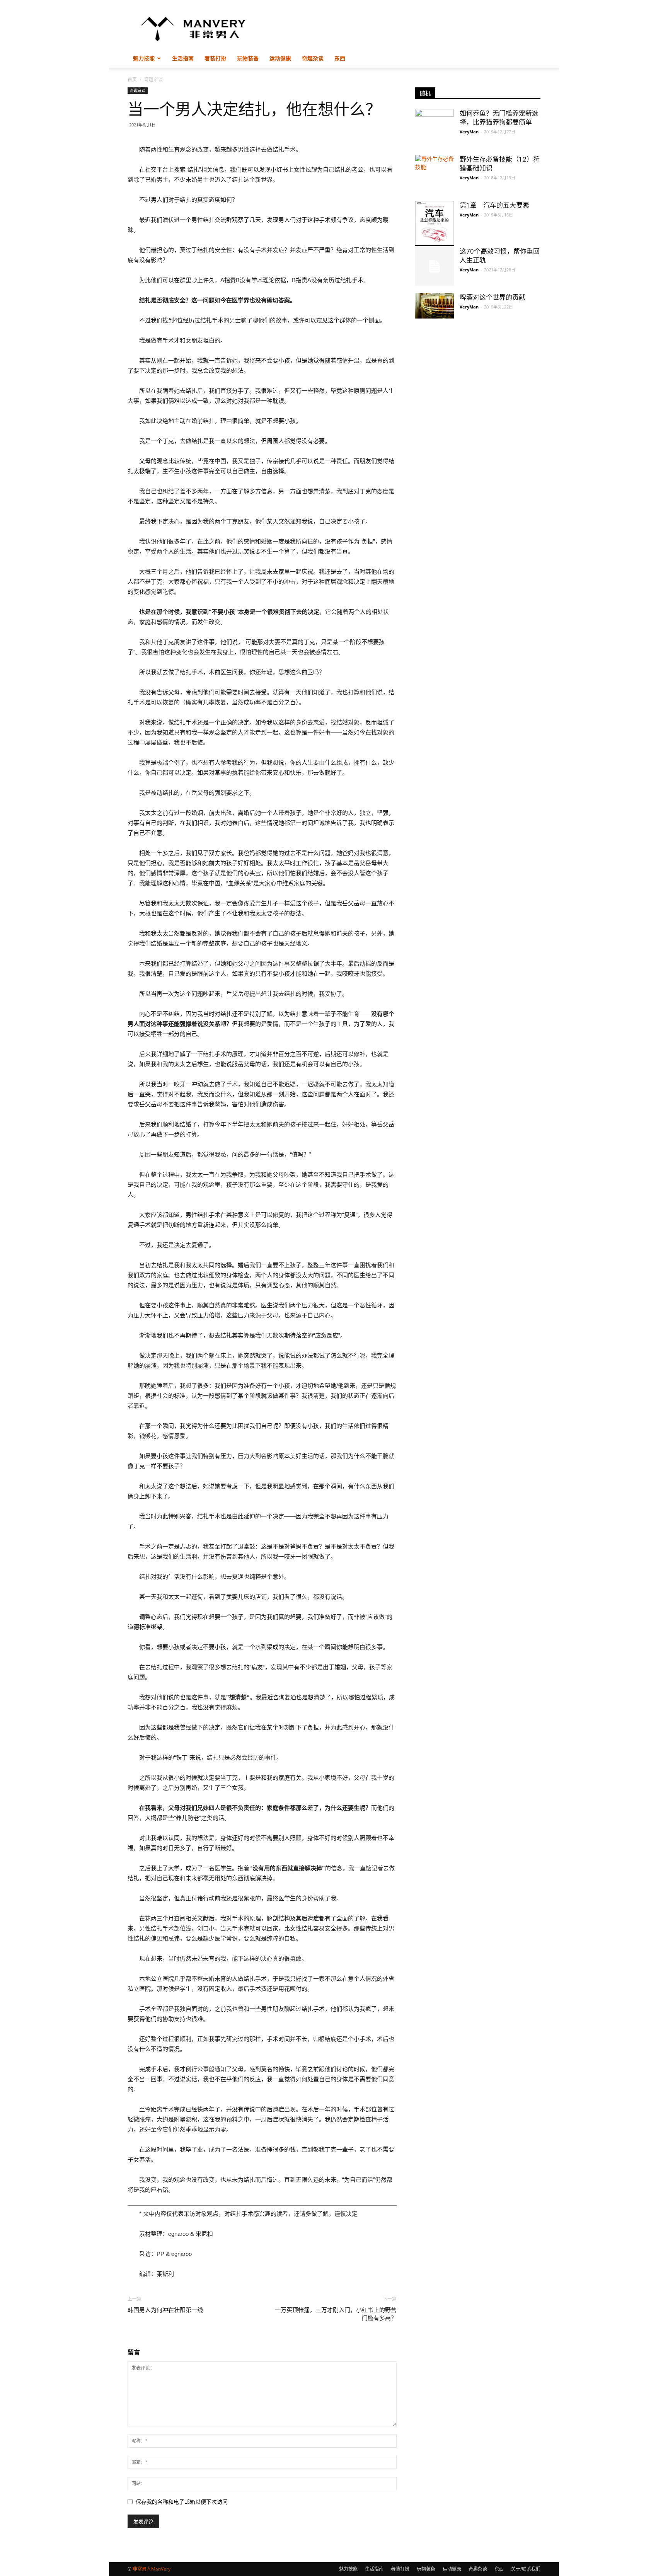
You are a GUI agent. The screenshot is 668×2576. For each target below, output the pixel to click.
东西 (340, 58)
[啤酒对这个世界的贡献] (435, 306)
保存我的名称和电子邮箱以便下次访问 (182, 2502)
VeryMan (469, 132)
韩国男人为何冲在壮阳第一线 (165, 2310)
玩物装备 (248, 58)
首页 (132, 79)
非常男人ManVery (152, 2569)
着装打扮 (215, 58)
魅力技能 (144, 58)
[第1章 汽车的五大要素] (435, 223)
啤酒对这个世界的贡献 (492, 297)
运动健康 (280, 58)
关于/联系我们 (526, 2569)
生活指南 (183, 58)
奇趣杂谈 (313, 58)
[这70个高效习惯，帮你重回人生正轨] (435, 266)
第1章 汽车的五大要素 (494, 205)
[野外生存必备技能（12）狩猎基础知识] (435, 174)
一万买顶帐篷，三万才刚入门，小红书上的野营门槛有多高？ (336, 2314)
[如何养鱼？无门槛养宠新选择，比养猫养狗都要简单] (435, 120)
